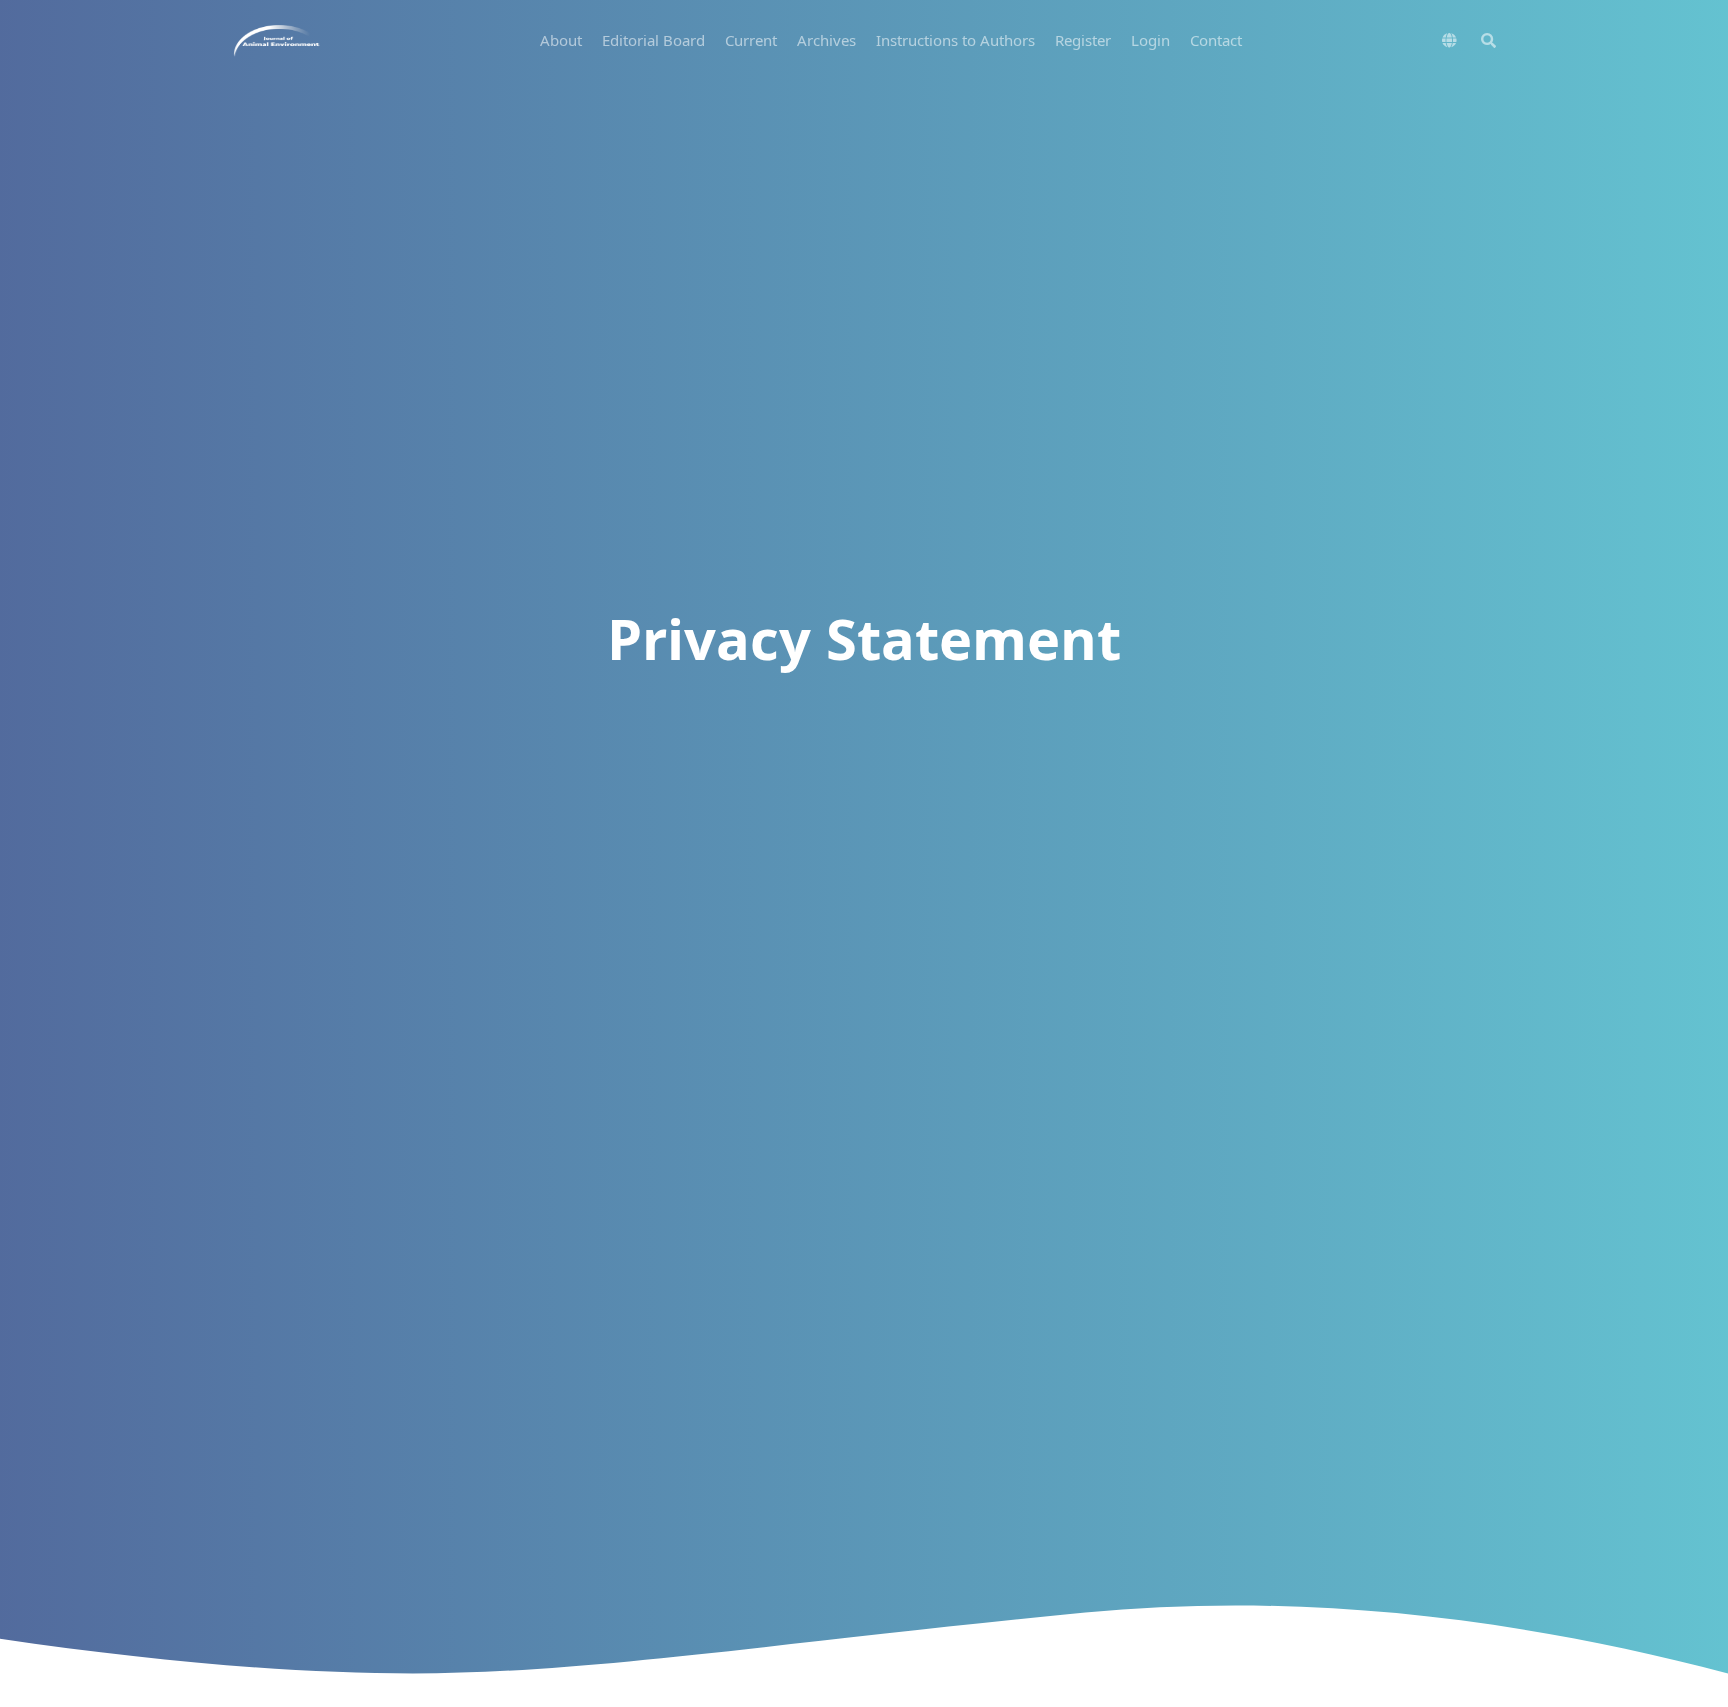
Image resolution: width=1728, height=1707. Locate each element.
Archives (826, 40)
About (561, 40)
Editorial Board (653, 40)
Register (1083, 40)
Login (1150, 40)
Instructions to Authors (955, 40)
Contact (1216, 40)
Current (751, 40)
